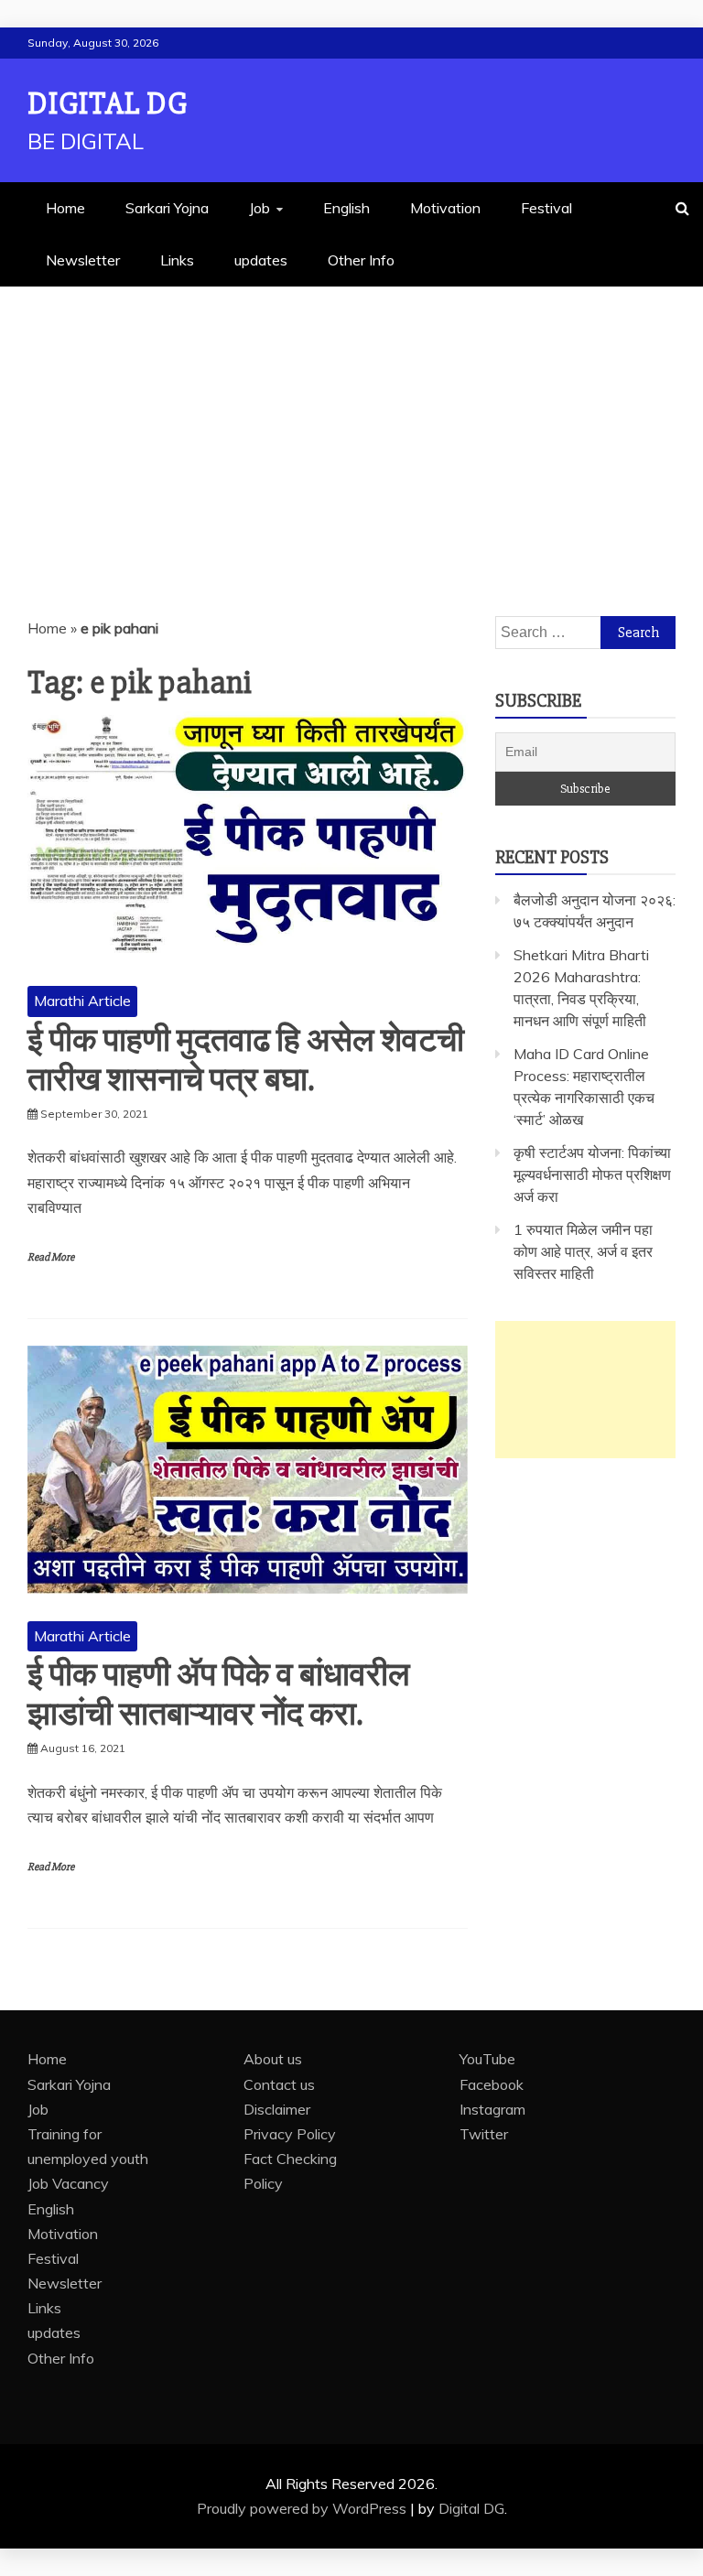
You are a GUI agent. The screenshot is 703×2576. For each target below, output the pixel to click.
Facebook (492, 2084)
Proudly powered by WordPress (303, 2508)
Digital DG (108, 104)
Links (177, 260)
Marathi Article (82, 1001)
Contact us (279, 2084)
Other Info (361, 260)
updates (261, 260)
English (346, 208)
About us (273, 2059)
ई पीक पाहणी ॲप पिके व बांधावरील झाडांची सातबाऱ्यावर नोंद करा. (219, 1695)
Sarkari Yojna (167, 208)
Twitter (484, 2134)
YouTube (487, 2059)
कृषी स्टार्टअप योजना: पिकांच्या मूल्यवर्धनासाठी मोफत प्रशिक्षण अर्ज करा (592, 1174)
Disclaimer (277, 2109)
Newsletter (83, 260)
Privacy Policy (290, 2134)
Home (65, 208)
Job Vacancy (68, 2183)
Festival (546, 208)
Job (260, 208)
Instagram (492, 2109)
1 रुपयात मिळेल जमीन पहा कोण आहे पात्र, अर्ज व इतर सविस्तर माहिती (583, 1251)
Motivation (445, 208)
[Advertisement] (351, 424)
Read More (51, 1257)
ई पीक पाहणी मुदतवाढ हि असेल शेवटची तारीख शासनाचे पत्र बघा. (246, 1061)
